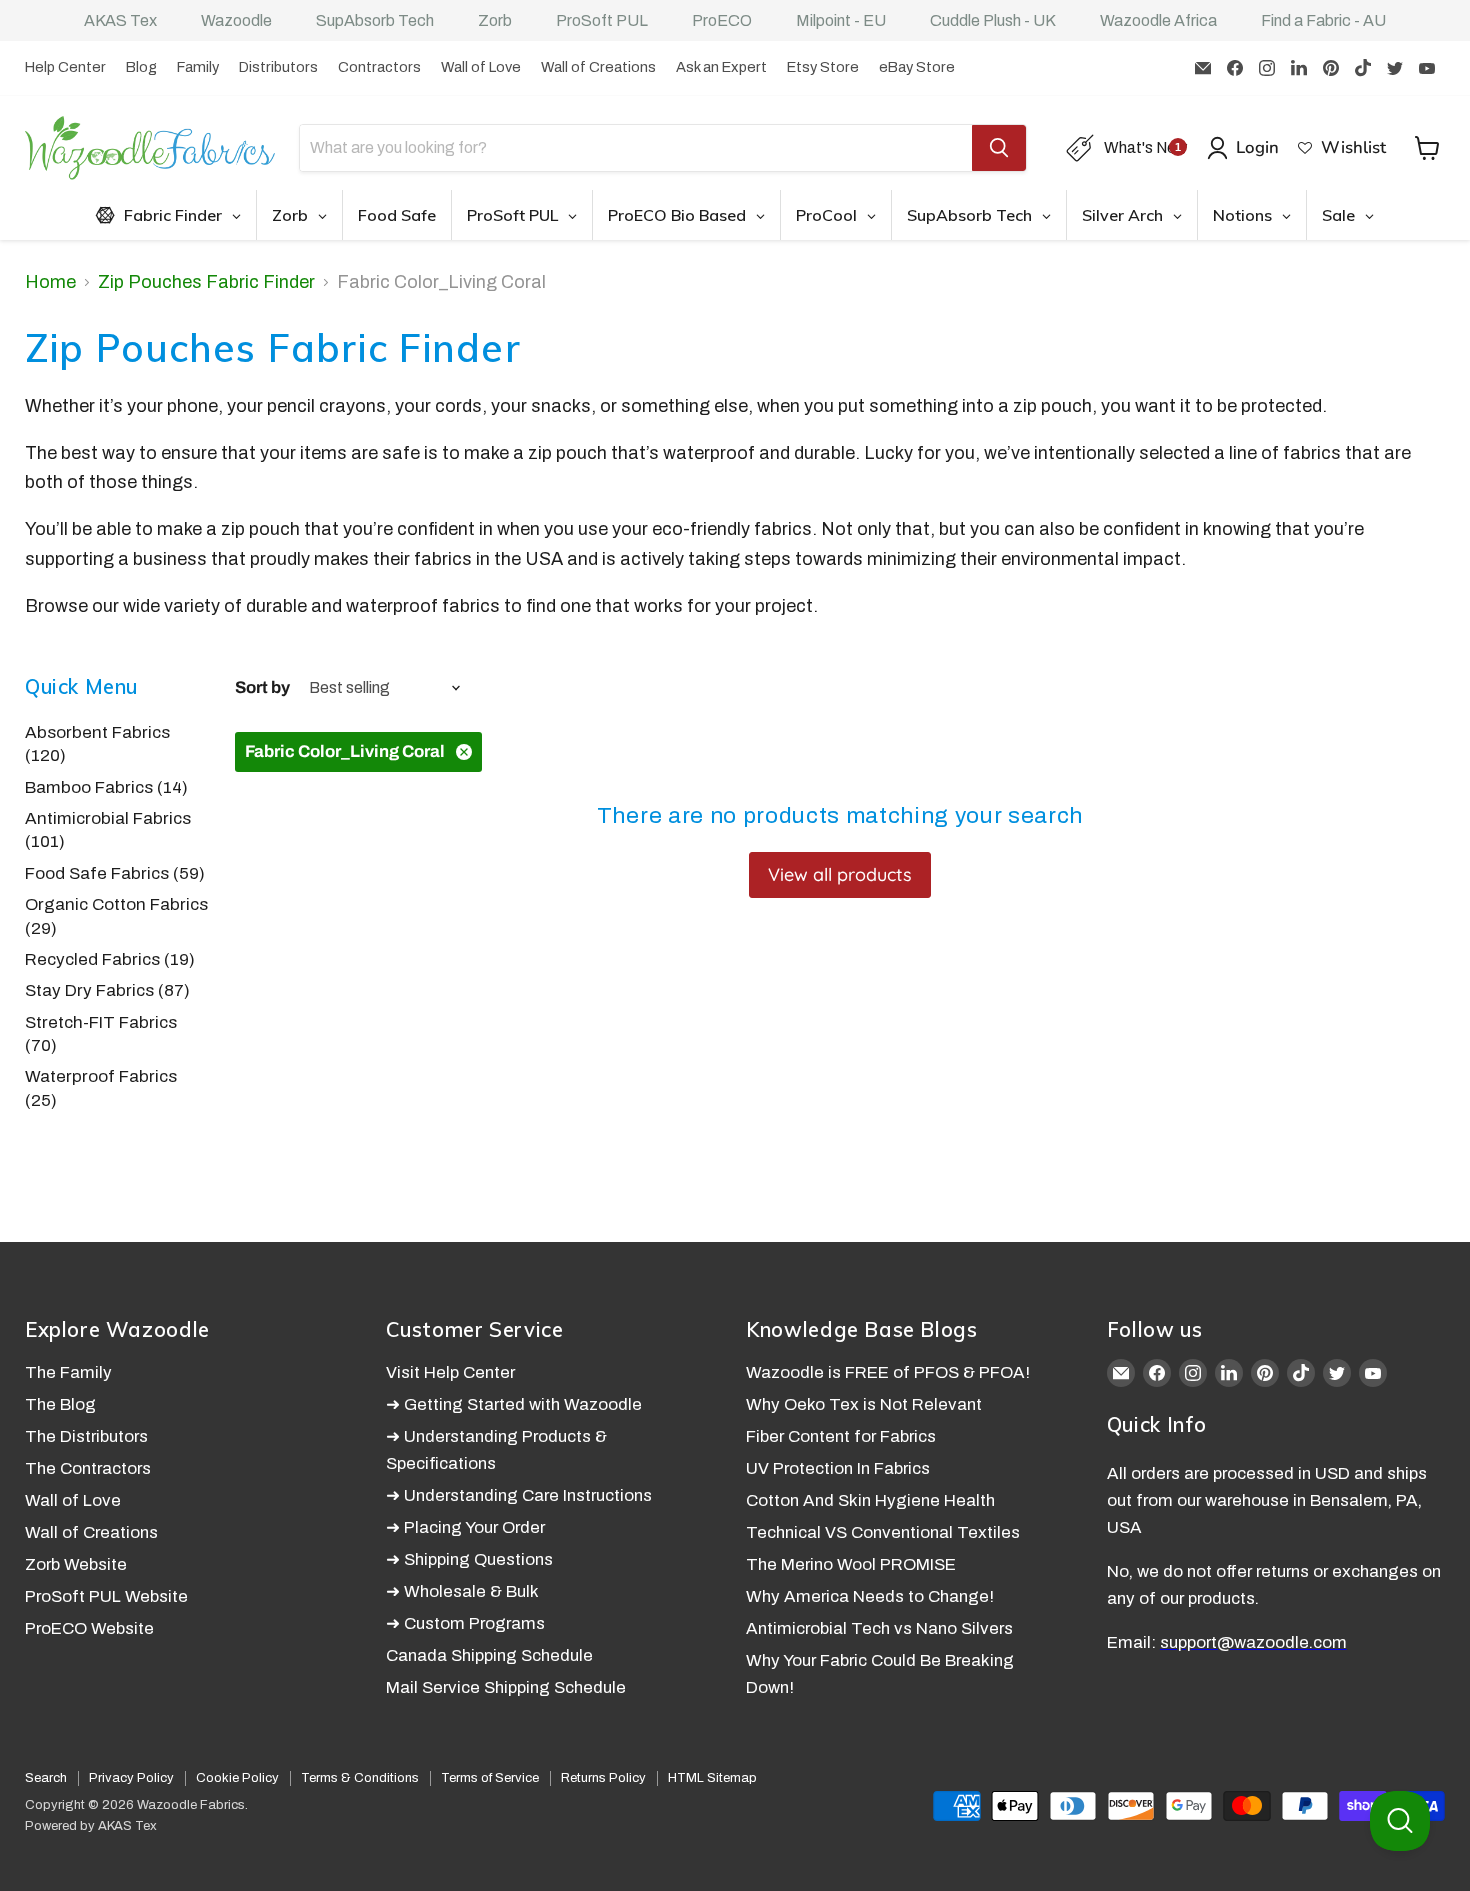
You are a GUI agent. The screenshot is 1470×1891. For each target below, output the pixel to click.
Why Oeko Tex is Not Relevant (864, 1404)
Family (198, 67)
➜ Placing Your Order (465, 1527)
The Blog (60, 1404)
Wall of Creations (598, 67)
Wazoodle (236, 20)
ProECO (722, 20)
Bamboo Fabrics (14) (106, 787)
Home (50, 282)
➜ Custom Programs (465, 1623)
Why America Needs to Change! (870, 1596)
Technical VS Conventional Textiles (883, 1532)
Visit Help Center (450, 1372)
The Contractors (88, 1468)
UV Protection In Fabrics (838, 1468)
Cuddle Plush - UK (993, 20)
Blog (141, 67)
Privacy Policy (131, 1778)
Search (46, 1778)
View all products (840, 874)
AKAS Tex (120, 20)
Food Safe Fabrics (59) (115, 873)
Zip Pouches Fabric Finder (206, 282)
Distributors (278, 67)
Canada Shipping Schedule (489, 1655)
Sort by (262, 687)
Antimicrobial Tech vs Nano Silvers (879, 1628)
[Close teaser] (110, 1865)
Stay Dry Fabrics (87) (107, 990)
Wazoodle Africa (1158, 20)
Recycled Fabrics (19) (110, 959)
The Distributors (86, 1436)
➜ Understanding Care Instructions (519, 1495)
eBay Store (917, 67)
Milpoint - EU (841, 20)
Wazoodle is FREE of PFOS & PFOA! (888, 1372)
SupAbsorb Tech (375, 20)
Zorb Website (76, 1564)
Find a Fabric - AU (1323, 20)
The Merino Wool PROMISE (851, 1564)
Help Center (65, 67)
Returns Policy (603, 1778)
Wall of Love (481, 67)
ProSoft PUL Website (106, 1596)
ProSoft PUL (602, 20)
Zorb (495, 20)
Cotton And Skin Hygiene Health (870, 1500)
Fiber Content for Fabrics (841, 1436)
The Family (68, 1372)
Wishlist (1353, 147)
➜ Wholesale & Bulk (462, 1591)
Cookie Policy (237, 1778)
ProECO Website (89, 1628)
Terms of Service (490, 1778)
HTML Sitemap (712, 1778)
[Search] (999, 148)
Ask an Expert (721, 67)
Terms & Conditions (360, 1778)
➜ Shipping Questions (469, 1559)
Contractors (379, 67)
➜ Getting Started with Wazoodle (514, 1404)
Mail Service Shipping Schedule (506, 1687)
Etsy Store (823, 67)
